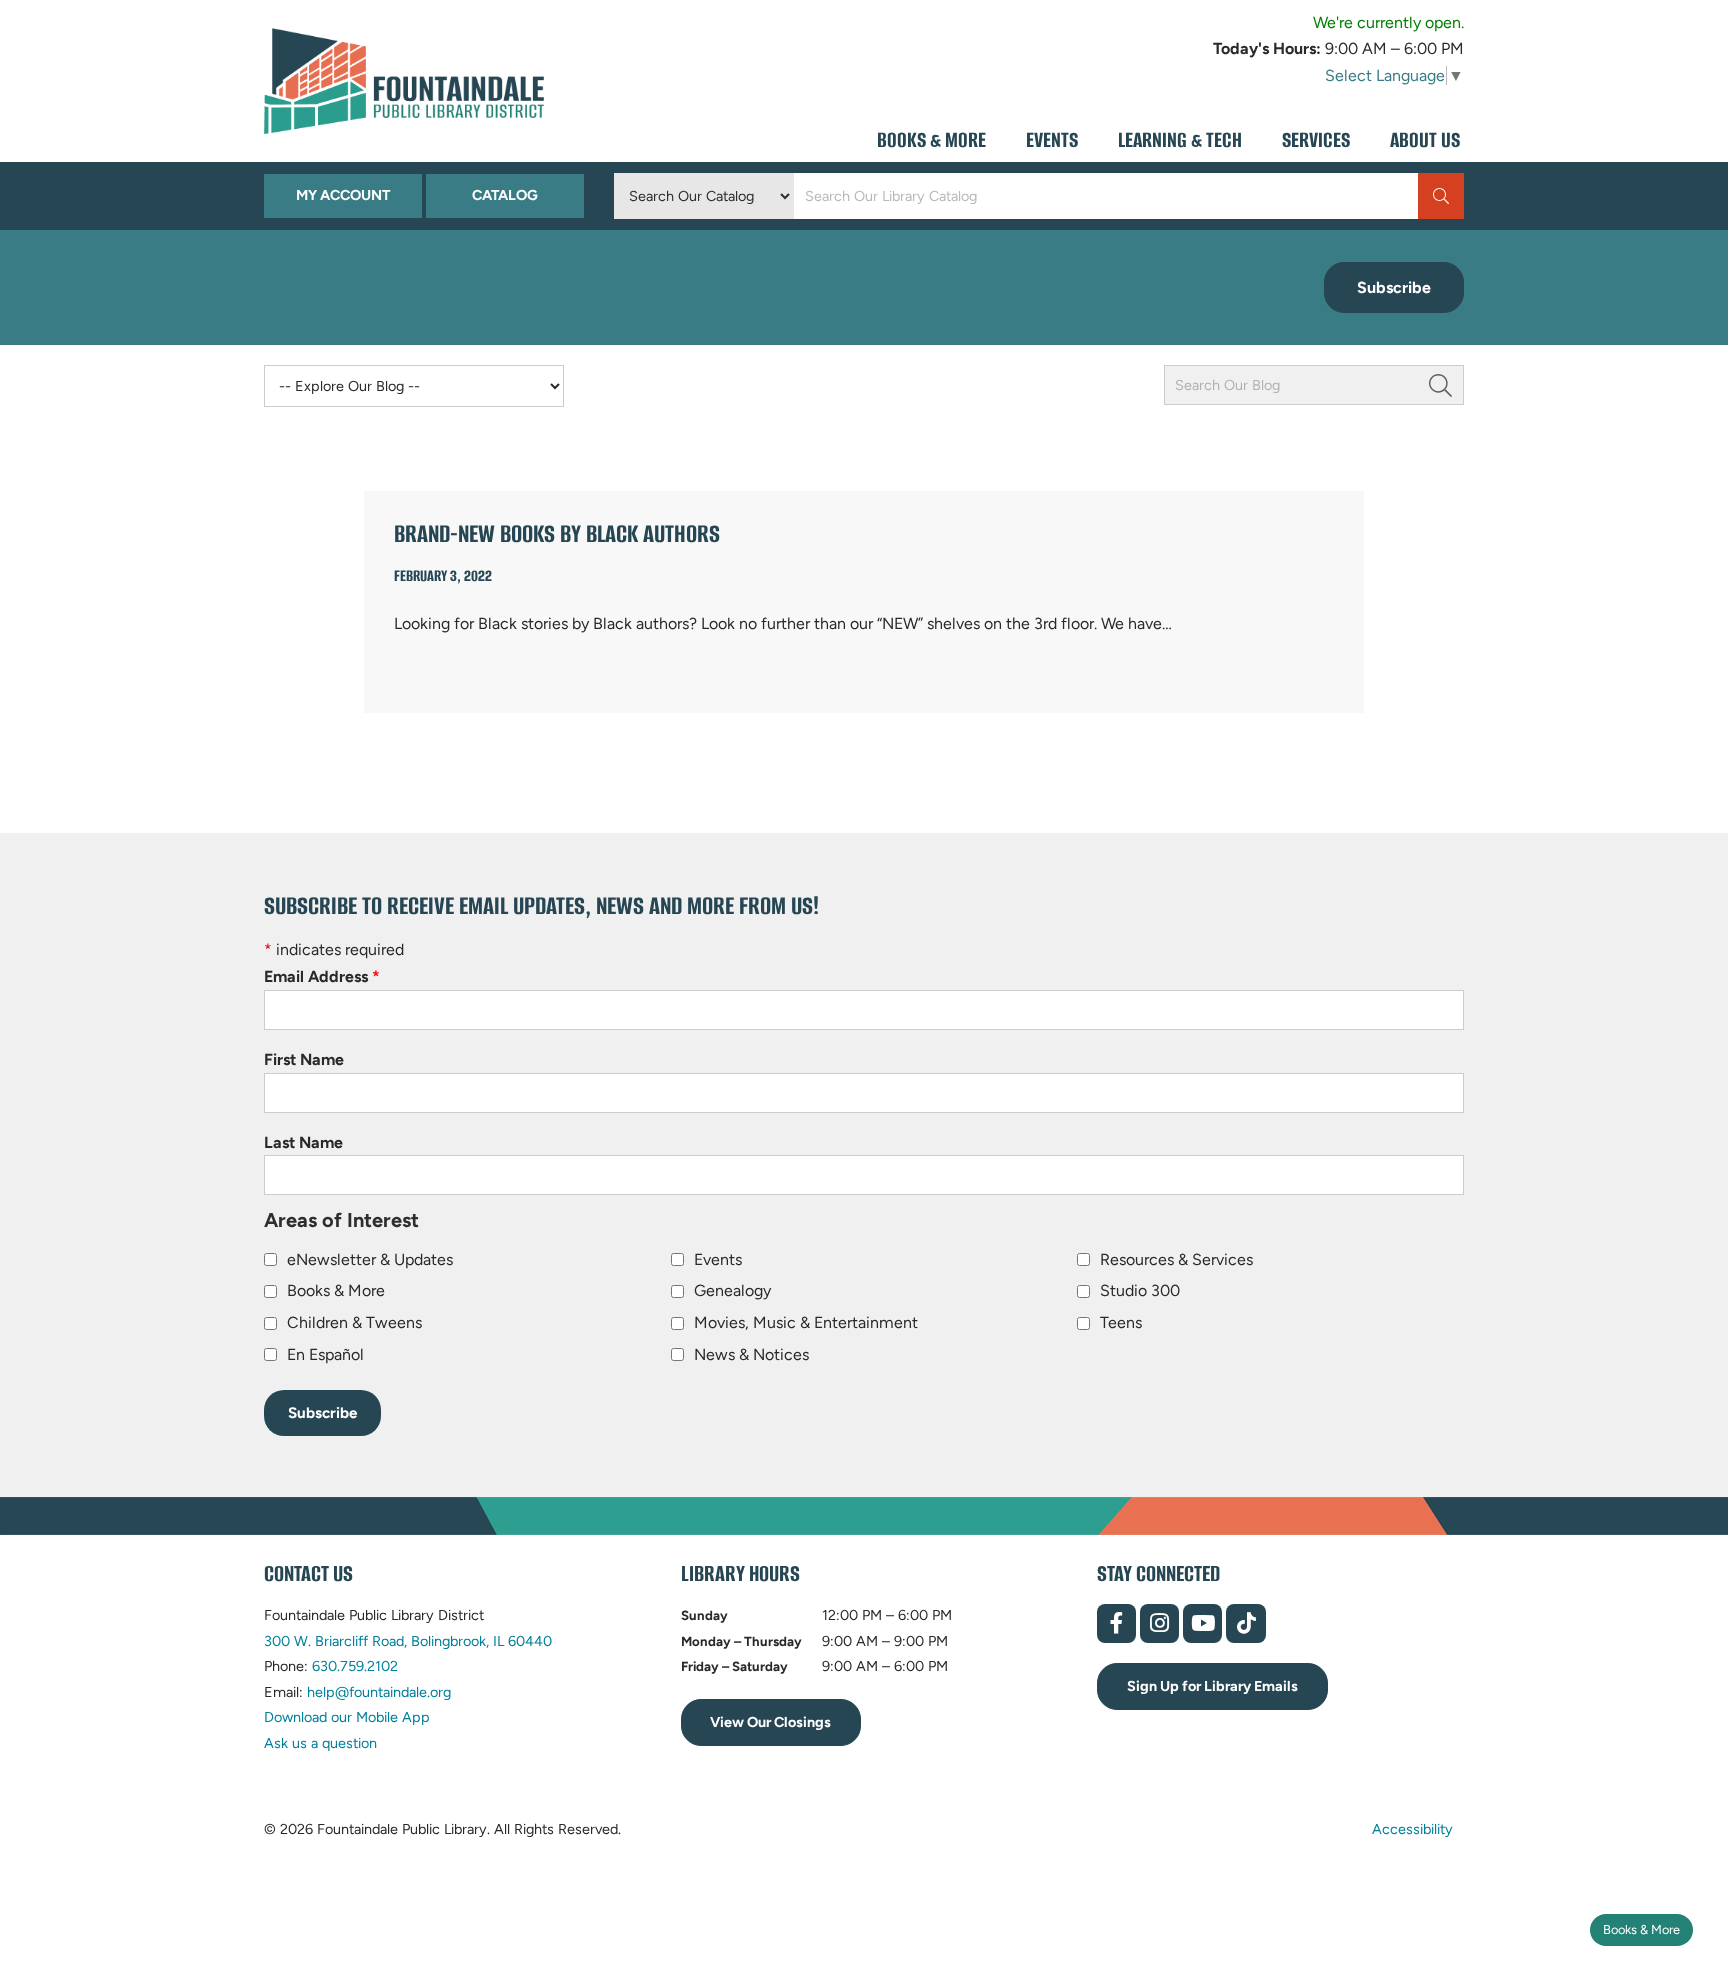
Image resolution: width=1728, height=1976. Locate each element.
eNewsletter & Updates (370, 1259)
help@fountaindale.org (379, 1692)
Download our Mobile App (347, 1717)
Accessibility (1412, 1828)
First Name (304, 1059)
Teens (1121, 1322)
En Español (325, 1354)
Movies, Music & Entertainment (806, 1322)
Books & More (1641, 1929)
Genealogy (732, 1290)
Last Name (303, 1142)
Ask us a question (320, 1743)
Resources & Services (1176, 1259)
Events (718, 1259)
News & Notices (751, 1354)
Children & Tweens (354, 1322)
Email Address (322, 976)
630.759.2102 (355, 1666)
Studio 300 (1140, 1290)
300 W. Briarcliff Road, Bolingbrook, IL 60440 (408, 1641)
